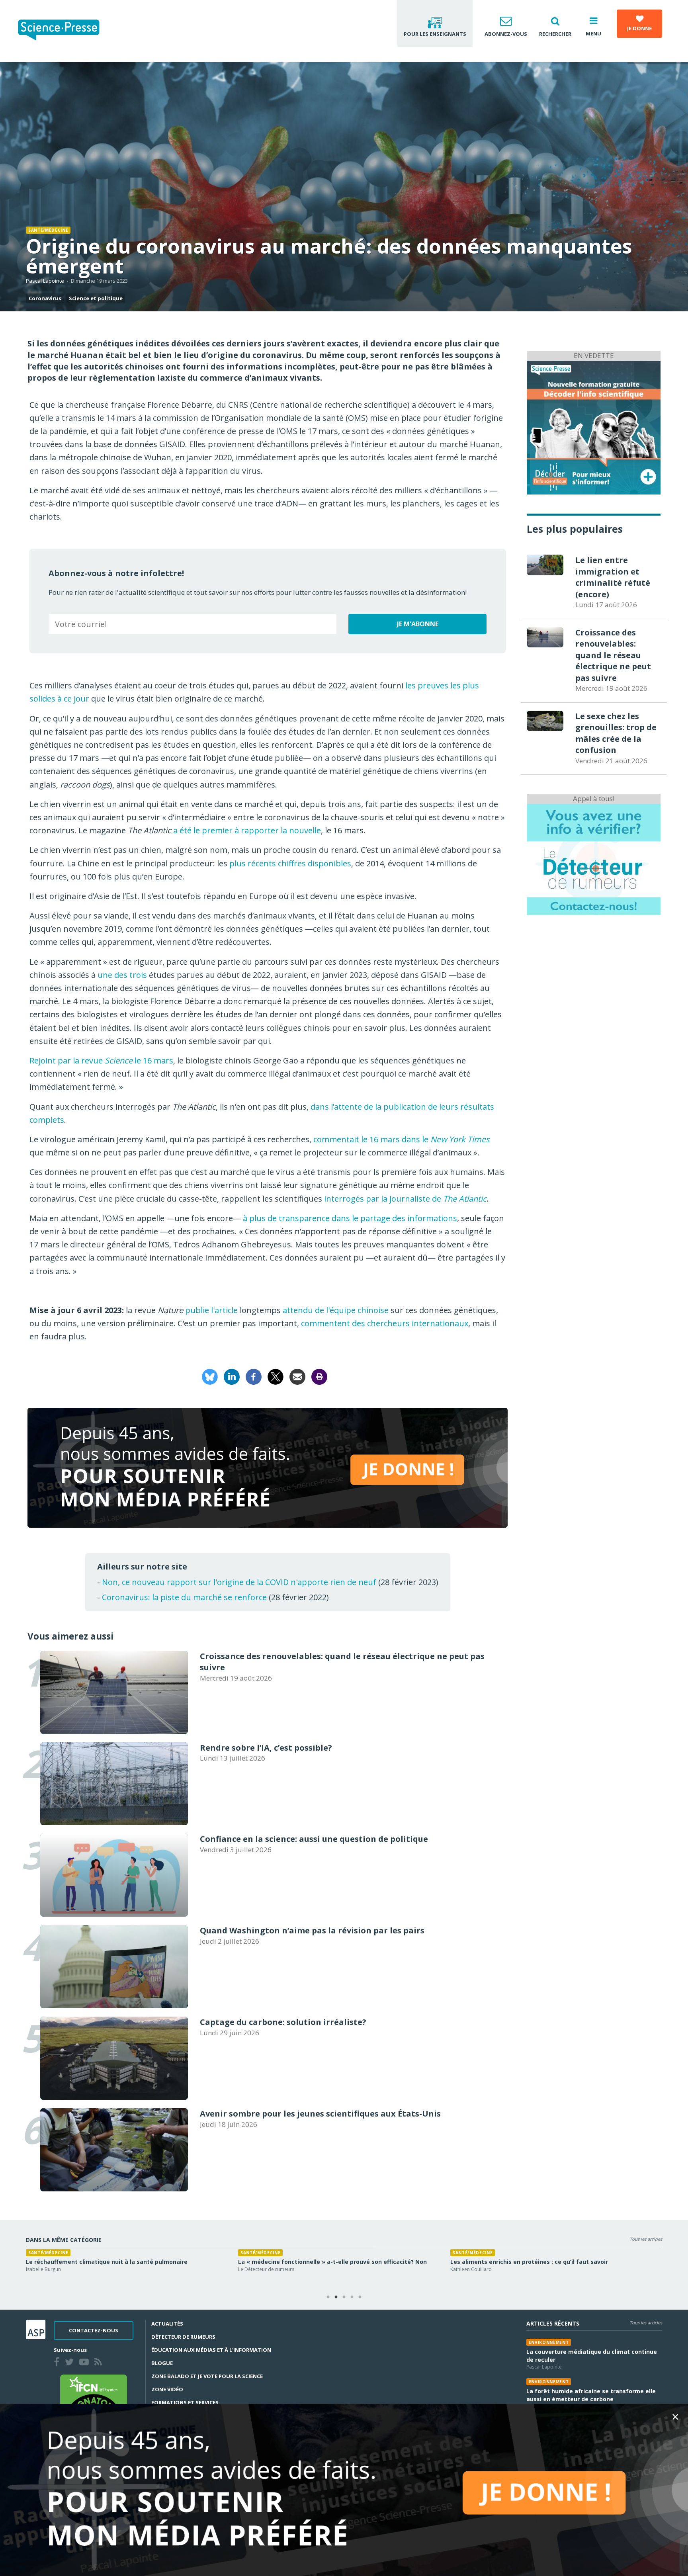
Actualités (167, 2324)
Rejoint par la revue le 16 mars (101, 1060)
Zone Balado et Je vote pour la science (207, 2376)
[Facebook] (254, 1376)
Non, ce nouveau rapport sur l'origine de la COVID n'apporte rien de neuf (239, 1582)
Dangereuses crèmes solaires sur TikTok (85, 2262)
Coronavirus (45, 298)
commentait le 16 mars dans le (402, 1139)
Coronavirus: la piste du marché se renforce (184, 1597)
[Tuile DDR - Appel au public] (594, 859)
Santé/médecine (48, 230)
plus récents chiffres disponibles (290, 863)
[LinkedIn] (232, 1376)
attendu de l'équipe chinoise (336, 1310)
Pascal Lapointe (45, 281)
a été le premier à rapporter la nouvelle (247, 830)
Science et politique (96, 298)
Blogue (162, 2363)
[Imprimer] (319, 1376)
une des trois (122, 975)
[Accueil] (65, 31)
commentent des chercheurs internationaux (385, 1323)
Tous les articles (646, 2239)
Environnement (549, 2342)
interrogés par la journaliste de (405, 1199)
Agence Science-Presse (52, 2269)
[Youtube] (86, 2363)
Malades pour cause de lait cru (494, 2262)
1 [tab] (328, 2297)
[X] (276, 1376)
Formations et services (185, 2402)
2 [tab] (336, 2297)
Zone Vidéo (167, 2389)
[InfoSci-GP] (594, 427)
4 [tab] (352, 2297)
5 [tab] (360, 2297)
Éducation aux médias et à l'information (211, 2350)
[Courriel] (297, 1376)
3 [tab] (344, 2297)
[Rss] (100, 2363)
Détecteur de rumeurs (183, 2337)
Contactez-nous (94, 2330)
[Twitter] (71, 2363)
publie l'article (211, 1310)
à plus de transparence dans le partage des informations (350, 1218)
